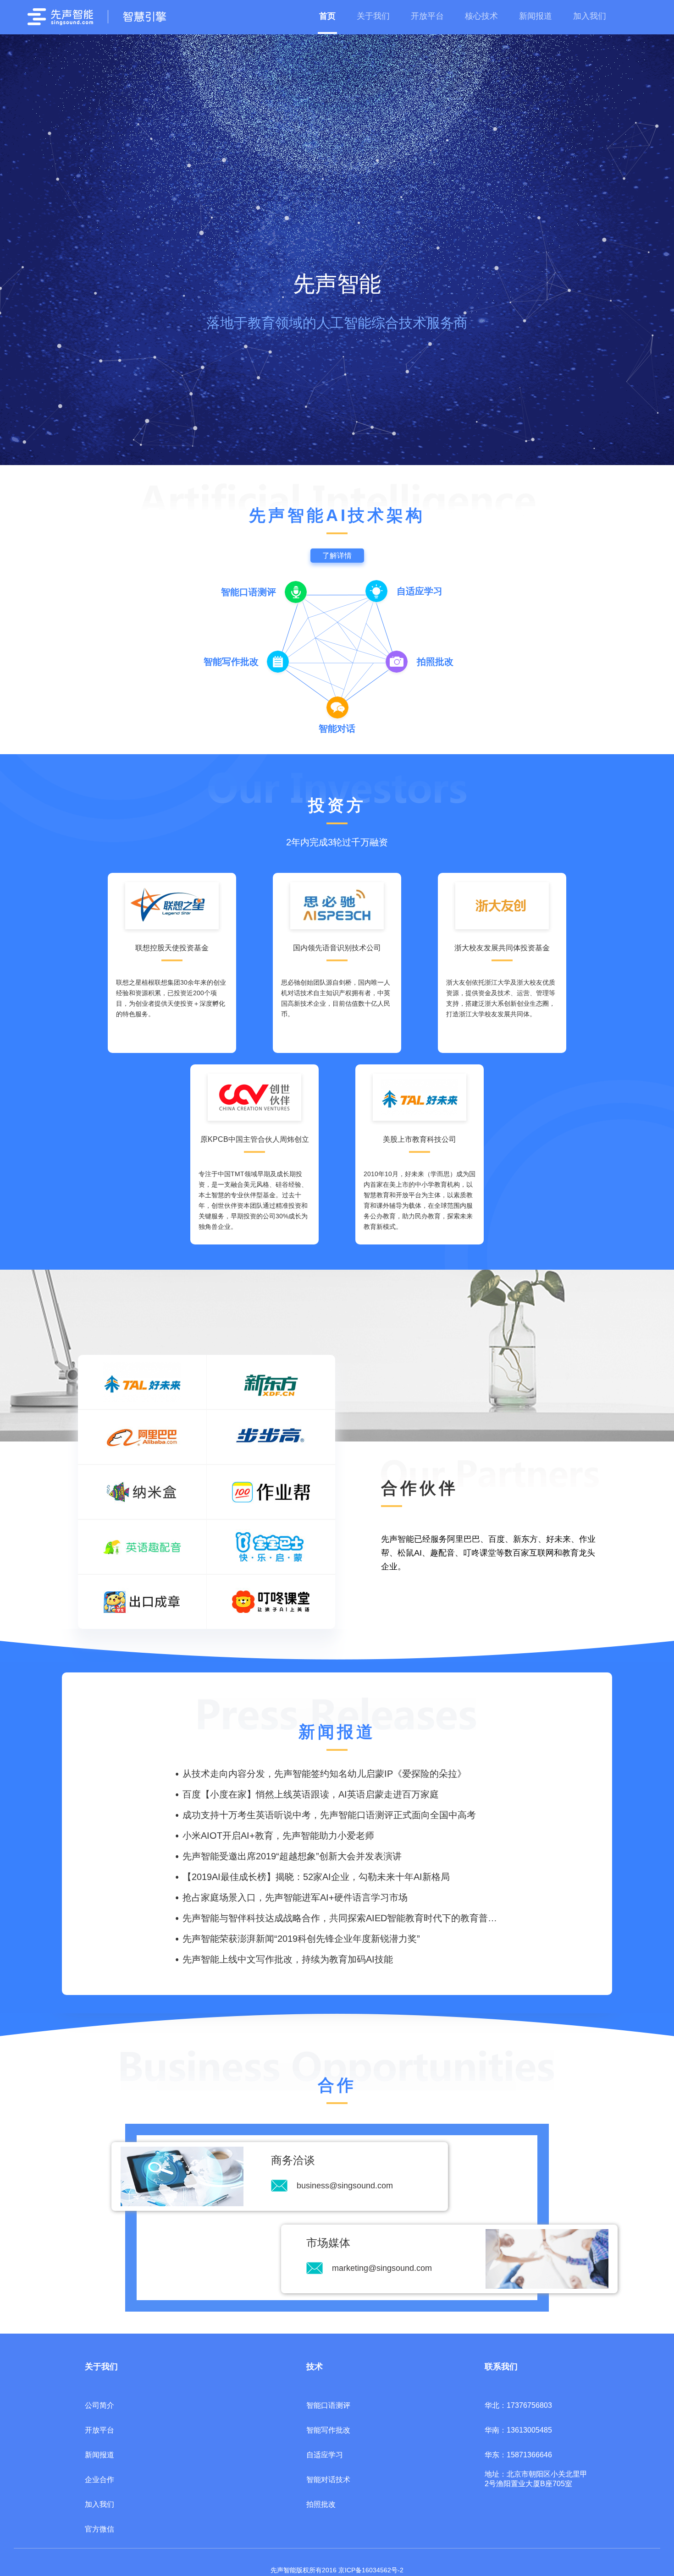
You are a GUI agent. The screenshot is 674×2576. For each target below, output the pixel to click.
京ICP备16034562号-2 (371, 2570)
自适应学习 (325, 2455)
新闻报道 (536, 16)
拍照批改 (321, 2504)
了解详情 (337, 556)
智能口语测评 (328, 2405)
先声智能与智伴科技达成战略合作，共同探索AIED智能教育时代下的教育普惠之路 (349, 1918)
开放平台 (427, 16)
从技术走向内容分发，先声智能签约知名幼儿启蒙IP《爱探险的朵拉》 (324, 1774)
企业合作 (99, 2480)
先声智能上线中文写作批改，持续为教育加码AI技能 (288, 1959)
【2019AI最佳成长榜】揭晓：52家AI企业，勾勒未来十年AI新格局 (316, 1877)
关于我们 (373, 16)
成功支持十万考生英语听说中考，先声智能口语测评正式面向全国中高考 (329, 1815)
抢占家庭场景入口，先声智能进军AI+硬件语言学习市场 (295, 1897)
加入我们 (590, 16)
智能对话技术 (328, 2480)
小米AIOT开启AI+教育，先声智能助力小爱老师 (278, 1836)
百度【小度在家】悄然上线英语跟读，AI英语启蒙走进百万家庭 (311, 1794)
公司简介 (99, 2405)
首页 (327, 16)
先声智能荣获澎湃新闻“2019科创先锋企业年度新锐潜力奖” (301, 1939)
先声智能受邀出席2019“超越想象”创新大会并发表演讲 (292, 1856)
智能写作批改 (328, 2430)
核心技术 (481, 16)
